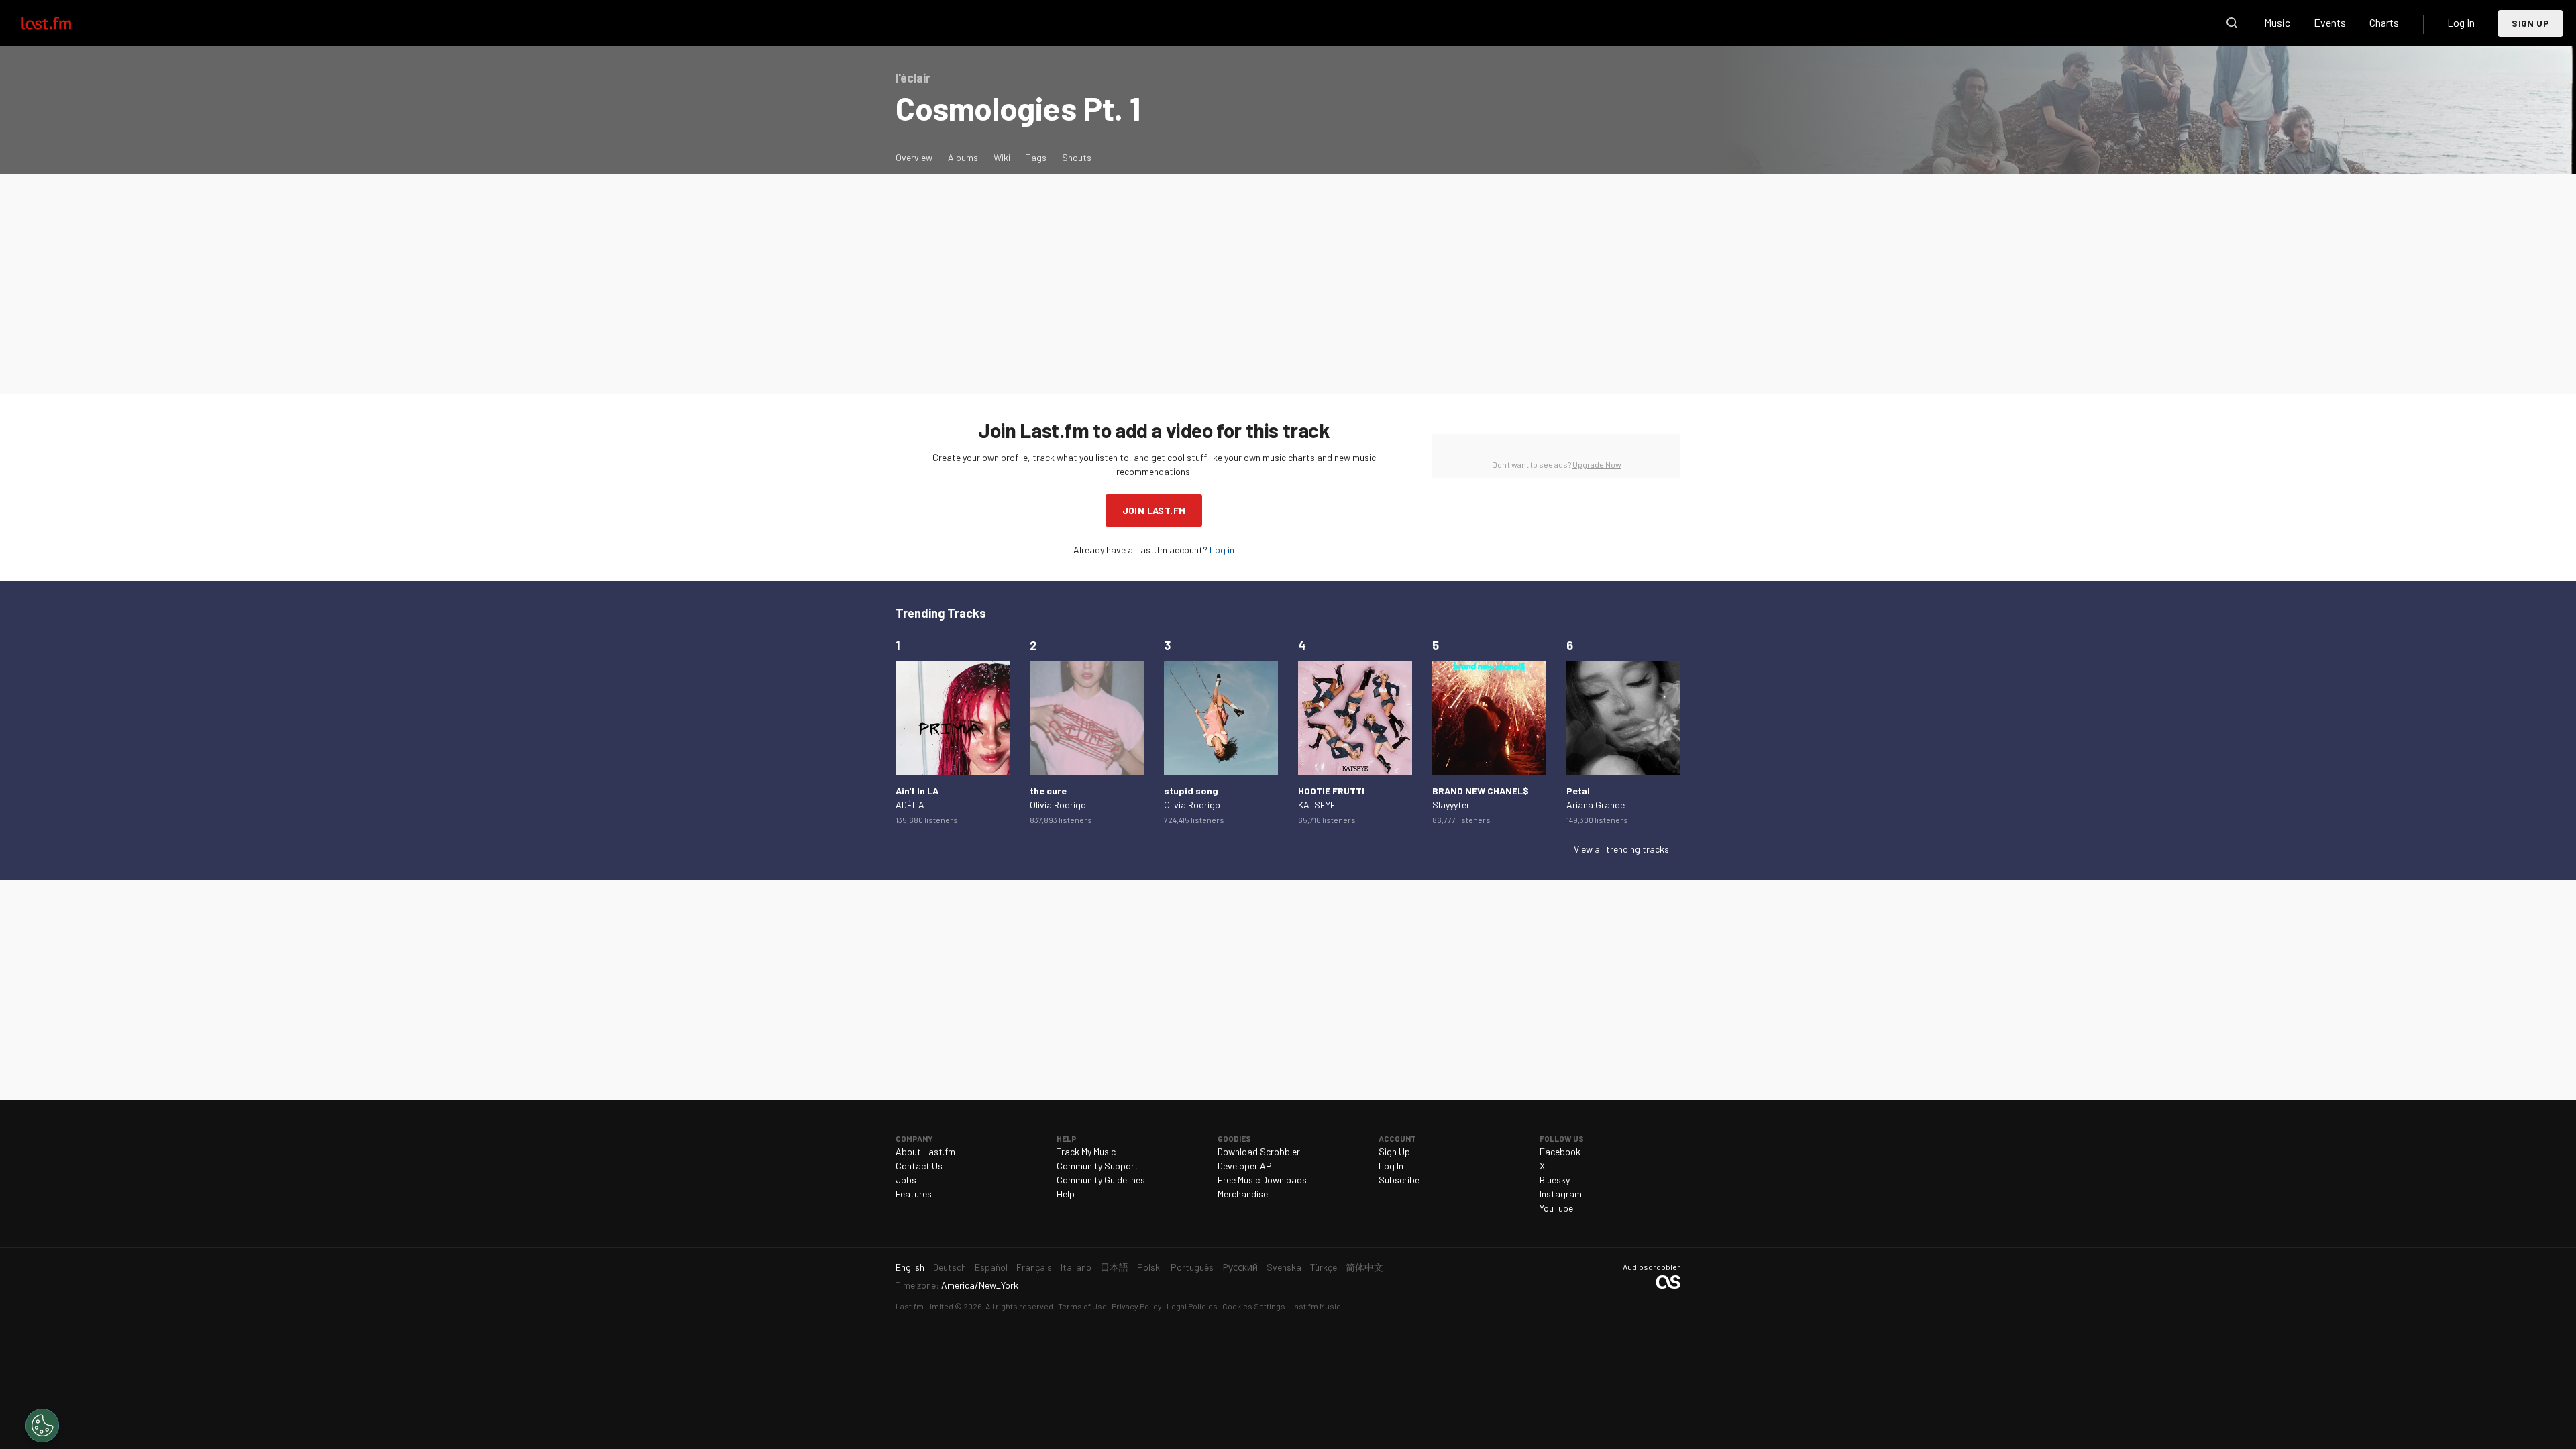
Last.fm (62, 23)
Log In (2461, 22)
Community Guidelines (1101, 1180)
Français (1034, 1267)
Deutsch (950, 1267)
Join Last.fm (1154, 510)
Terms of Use (1082, 1306)
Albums (963, 157)
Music (2277, 22)
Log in (1222, 550)
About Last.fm (925, 1151)
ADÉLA (910, 805)
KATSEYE (1317, 805)
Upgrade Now (1597, 464)
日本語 (1114, 1267)
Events (2330, 22)
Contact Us (919, 1166)
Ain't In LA (917, 791)
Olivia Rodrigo (1058, 805)
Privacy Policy (1137, 1306)
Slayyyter (1451, 805)
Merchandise (1243, 1194)
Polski (1149, 1267)
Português (1192, 1267)
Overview (914, 157)
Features (914, 1194)
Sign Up (2530, 23)
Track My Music (1086, 1151)
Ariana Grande (1596, 805)
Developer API (1246, 1166)
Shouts (1077, 157)
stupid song (1191, 791)
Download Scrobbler (1259, 1151)
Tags (1036, 157)
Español (991, 1267)
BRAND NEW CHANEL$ (1481, 791)
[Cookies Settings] (42, 1426)
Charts (2384, 22)
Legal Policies (1192, 1306)
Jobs (906, 1180)
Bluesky (1555, 1180)
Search (2232, 23)
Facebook (1560, 1151)
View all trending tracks (1621, 849)
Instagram (1561, 1194)
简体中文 (1364, 1267)
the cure (1048, 791)
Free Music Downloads (1262, 1180)
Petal (1578, 791)
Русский (1240, 1267)
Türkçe (1324, 1267)
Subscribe (1399, 1180)
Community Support (1097, 1166)
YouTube (1556, 1208)
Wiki (1002, 157)
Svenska (1284, 1267)
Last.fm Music (1316, 1306)
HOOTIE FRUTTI (1331, 791)
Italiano (1076, 1267)
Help (1066, 1194)
